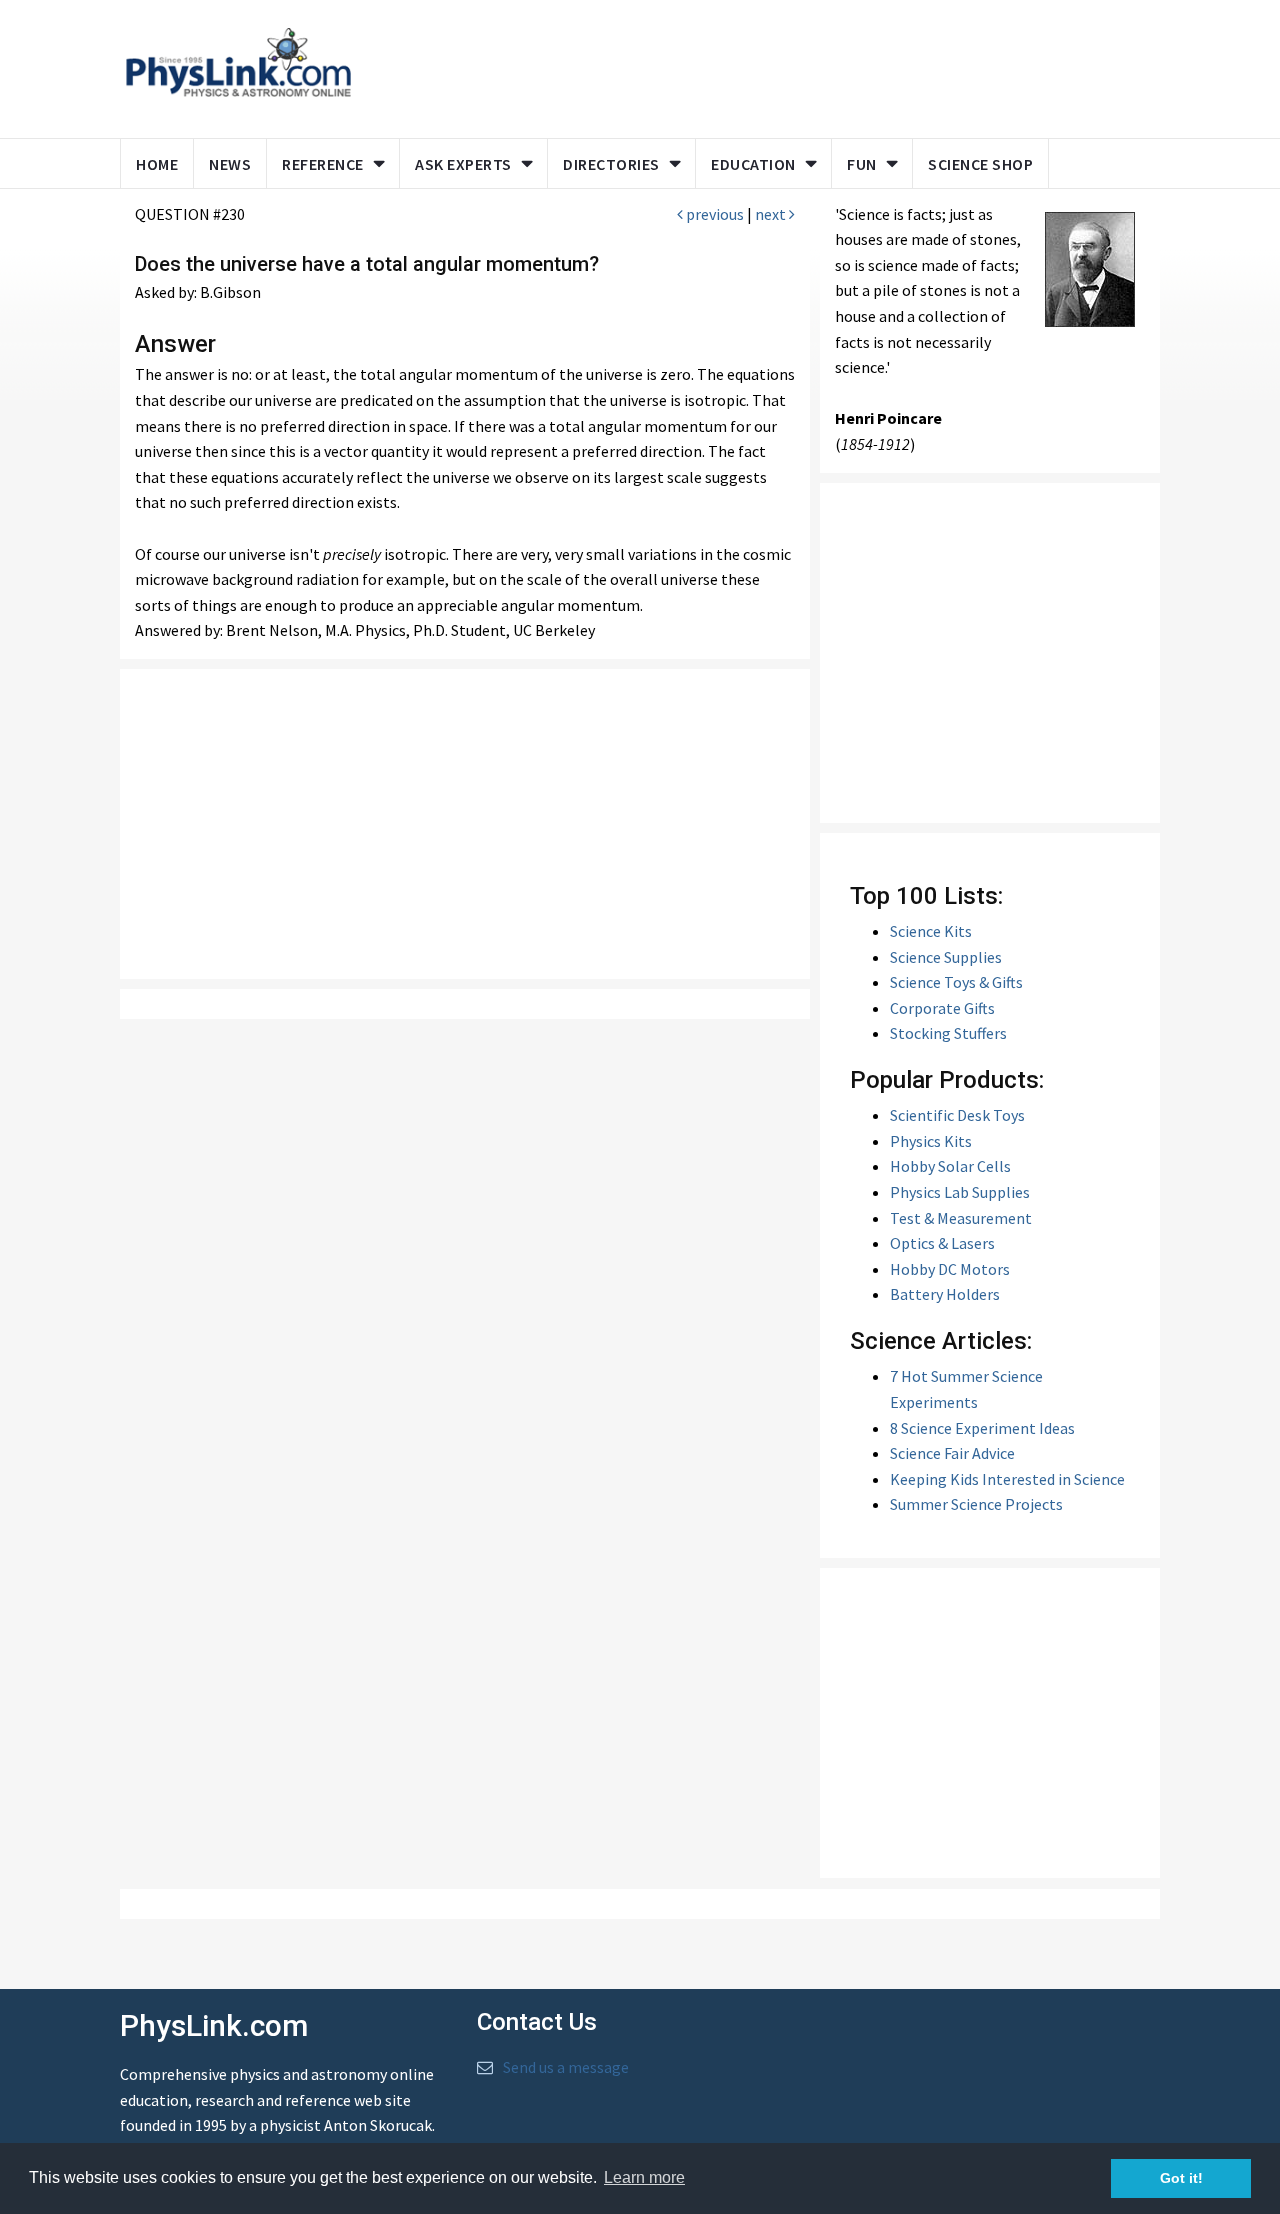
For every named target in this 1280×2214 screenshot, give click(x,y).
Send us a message (566, 2067)
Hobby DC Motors (950, 1269)
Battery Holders (945, 1294)
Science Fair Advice (952, 1453)
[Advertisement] (752, 65)
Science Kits (931, 931)
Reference (323, 164)
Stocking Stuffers (948, 1033)
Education (753, 164)
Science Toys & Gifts (956, 982)
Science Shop (980, 164)
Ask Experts (463, 164)
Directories (611, 164)
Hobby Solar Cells (950, 1166)
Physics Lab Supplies (960, 1192)
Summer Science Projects (976, 1504)
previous (713, 214)
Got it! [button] (1181, 2178)
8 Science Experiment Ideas (982, 1428)
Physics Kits (931, 1141)
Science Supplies (946, 957)
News (230, 164)
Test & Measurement (961, 1218)
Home (157, 164)
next (772, 214)
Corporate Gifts (942, 1008)
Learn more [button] (644, 2177)
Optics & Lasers (942, 1243)
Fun (862, 164)
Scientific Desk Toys (957, 1115)
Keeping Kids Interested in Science (1007, 1479)
